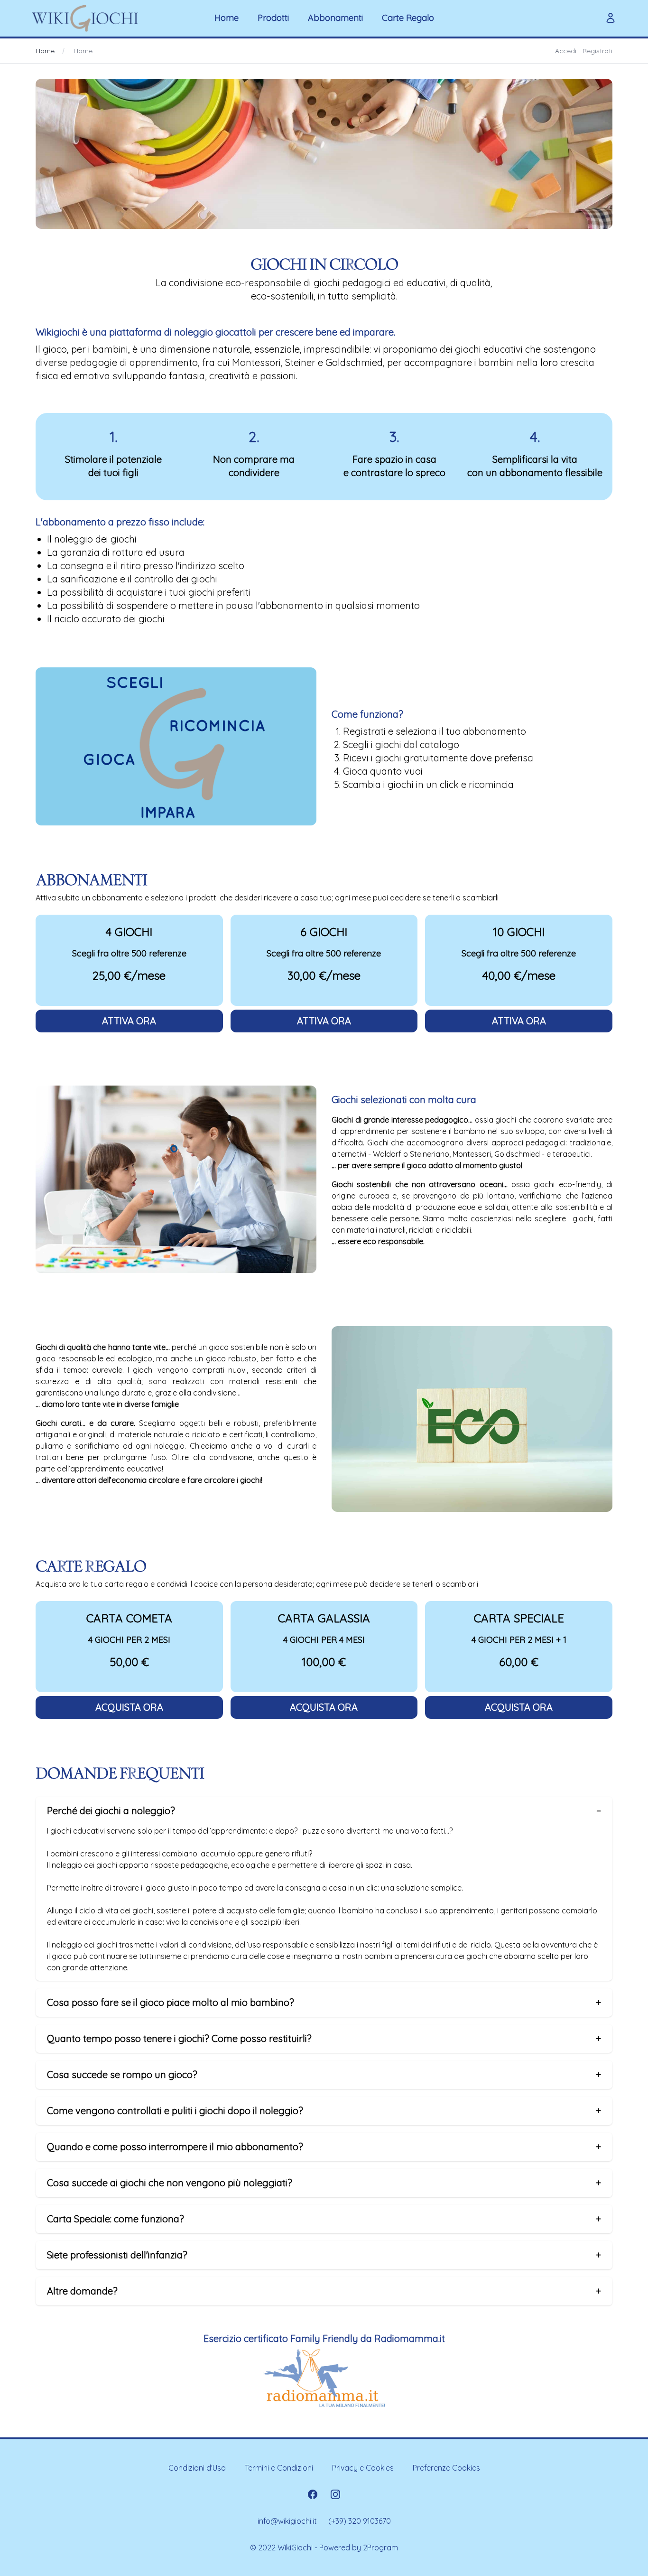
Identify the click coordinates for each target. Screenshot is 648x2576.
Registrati (597, 51)
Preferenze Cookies (446, 2468)
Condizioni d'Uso (197, 2468)
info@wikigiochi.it (287, 2521)
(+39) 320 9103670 (360, 2521)
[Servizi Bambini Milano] (324, 2378)
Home (227, 18)
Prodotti (273, 18)
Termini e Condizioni (279, 2468)
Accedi (566, 51)
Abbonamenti (335, 18)
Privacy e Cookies (363, 2468)
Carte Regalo (408, 18)
